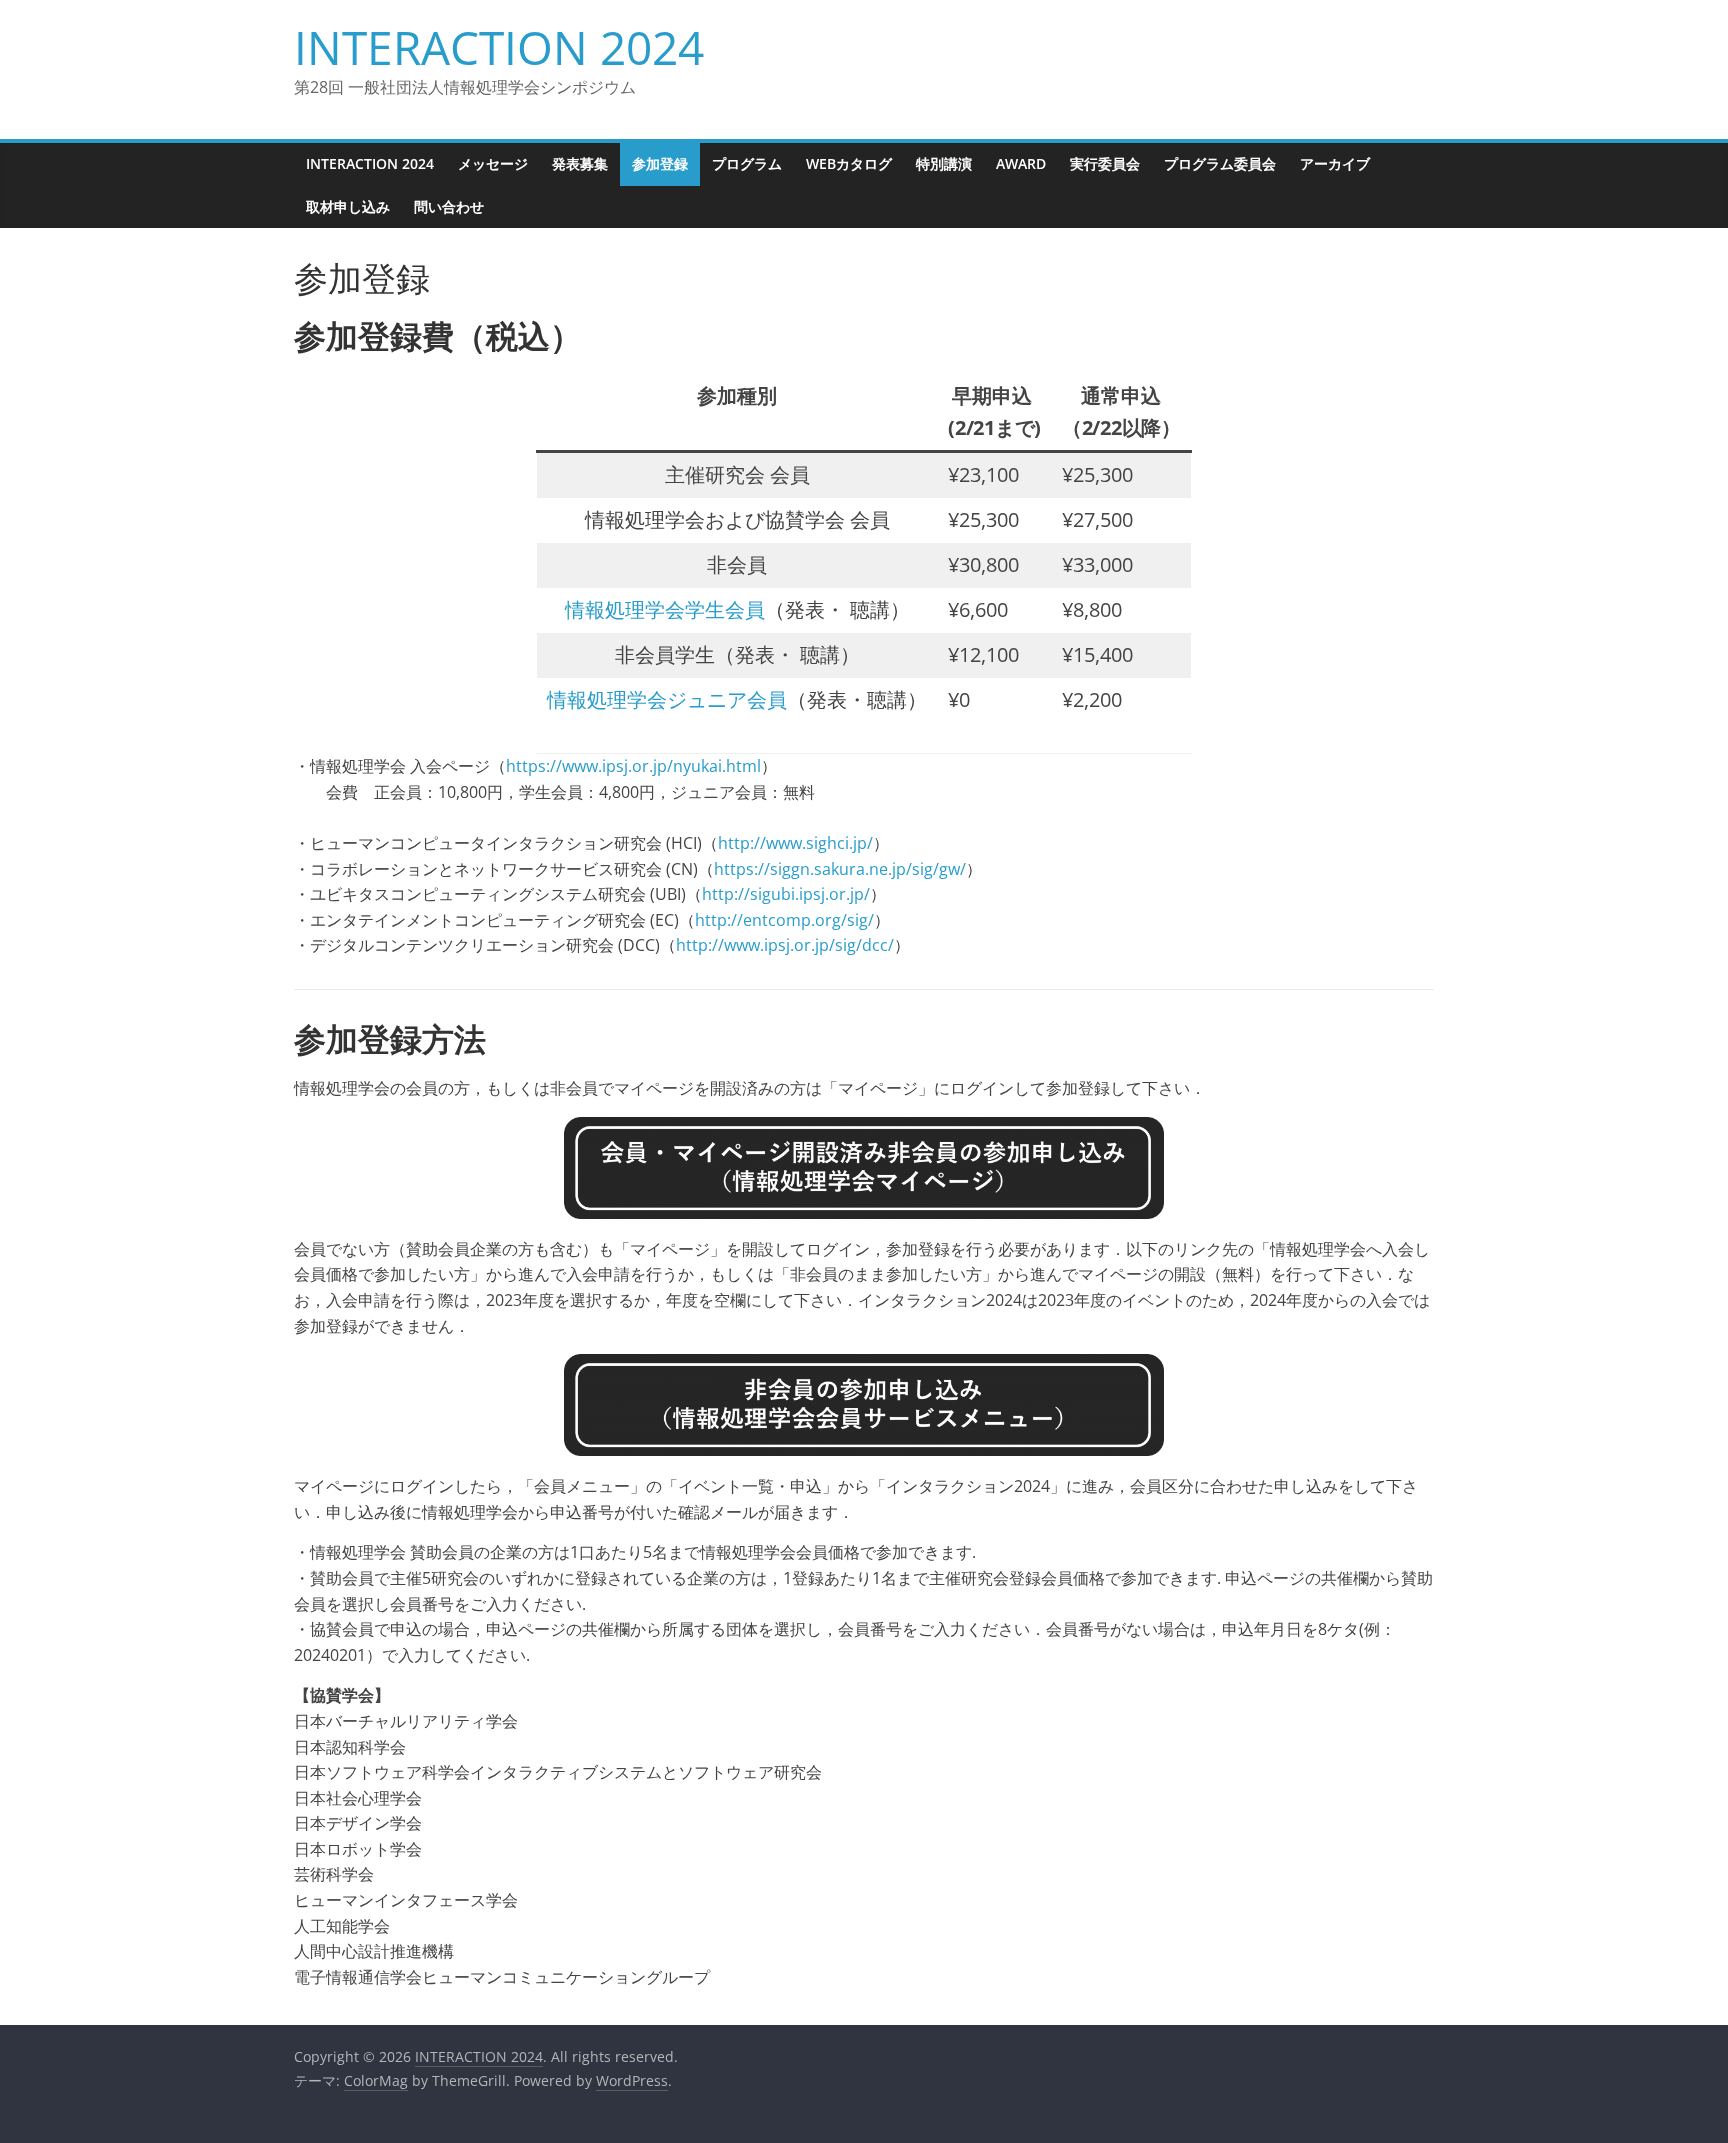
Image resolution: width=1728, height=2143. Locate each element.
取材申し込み (348, 206)
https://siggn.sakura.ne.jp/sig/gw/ (840, 869)
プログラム (747, 163)
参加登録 (660, 163)
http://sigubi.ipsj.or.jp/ (786, 894)
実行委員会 (1105, 163)
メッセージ (493, 163)
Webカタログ (849, 163)
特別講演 (944, 163)
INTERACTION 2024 (499, 47)
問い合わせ (449, 206)
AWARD (1021, 163)
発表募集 (580, 163)
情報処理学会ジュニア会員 (667, 699)
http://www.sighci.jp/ (795, 843)
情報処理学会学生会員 (665, 609)
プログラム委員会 (1220, 163)
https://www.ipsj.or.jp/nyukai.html (633, 766)
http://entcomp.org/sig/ (784, 920)
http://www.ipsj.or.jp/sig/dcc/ (785, 945)
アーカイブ (1335, 163)
